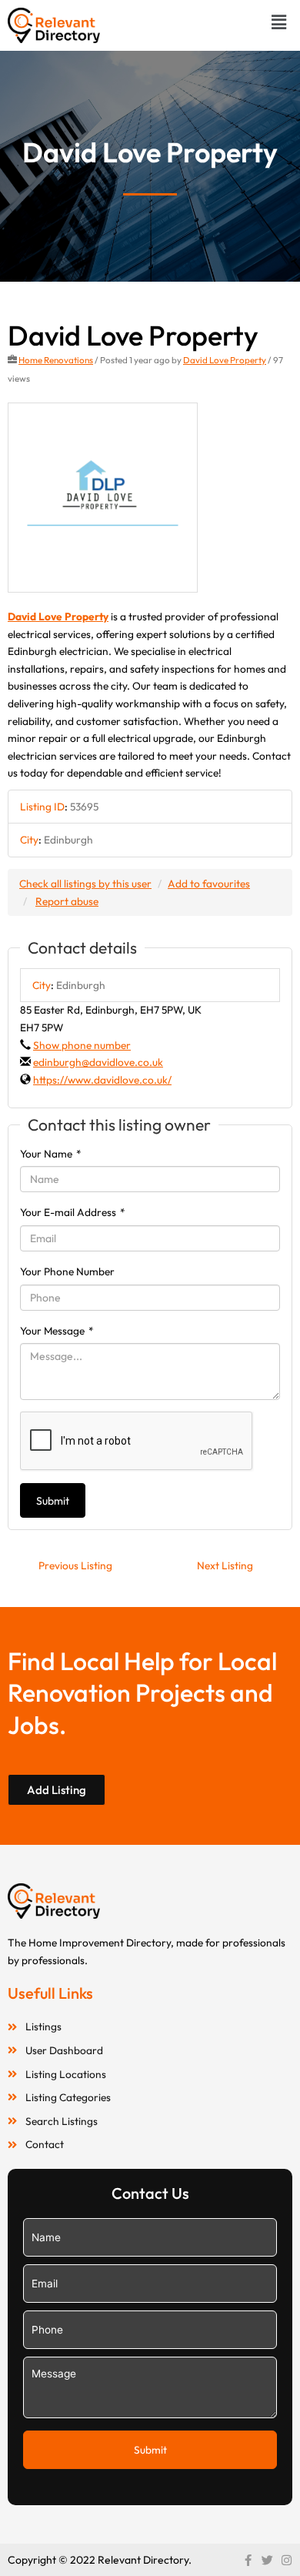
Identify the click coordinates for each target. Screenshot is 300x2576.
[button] (279, 22)
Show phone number (82, 1045)
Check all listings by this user (85, 884)
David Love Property (225, 360)
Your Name (51, 1154)
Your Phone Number (67, 1271)
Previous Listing (75, 1565)
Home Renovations (56, 360)
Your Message (57, 1331)
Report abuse (67, 901)
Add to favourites (209, 884)
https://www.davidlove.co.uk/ (102, 1080)
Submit (53, 1501)
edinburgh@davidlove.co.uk (98, 1062)
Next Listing (225, 1565)
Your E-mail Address (73, 1212)
